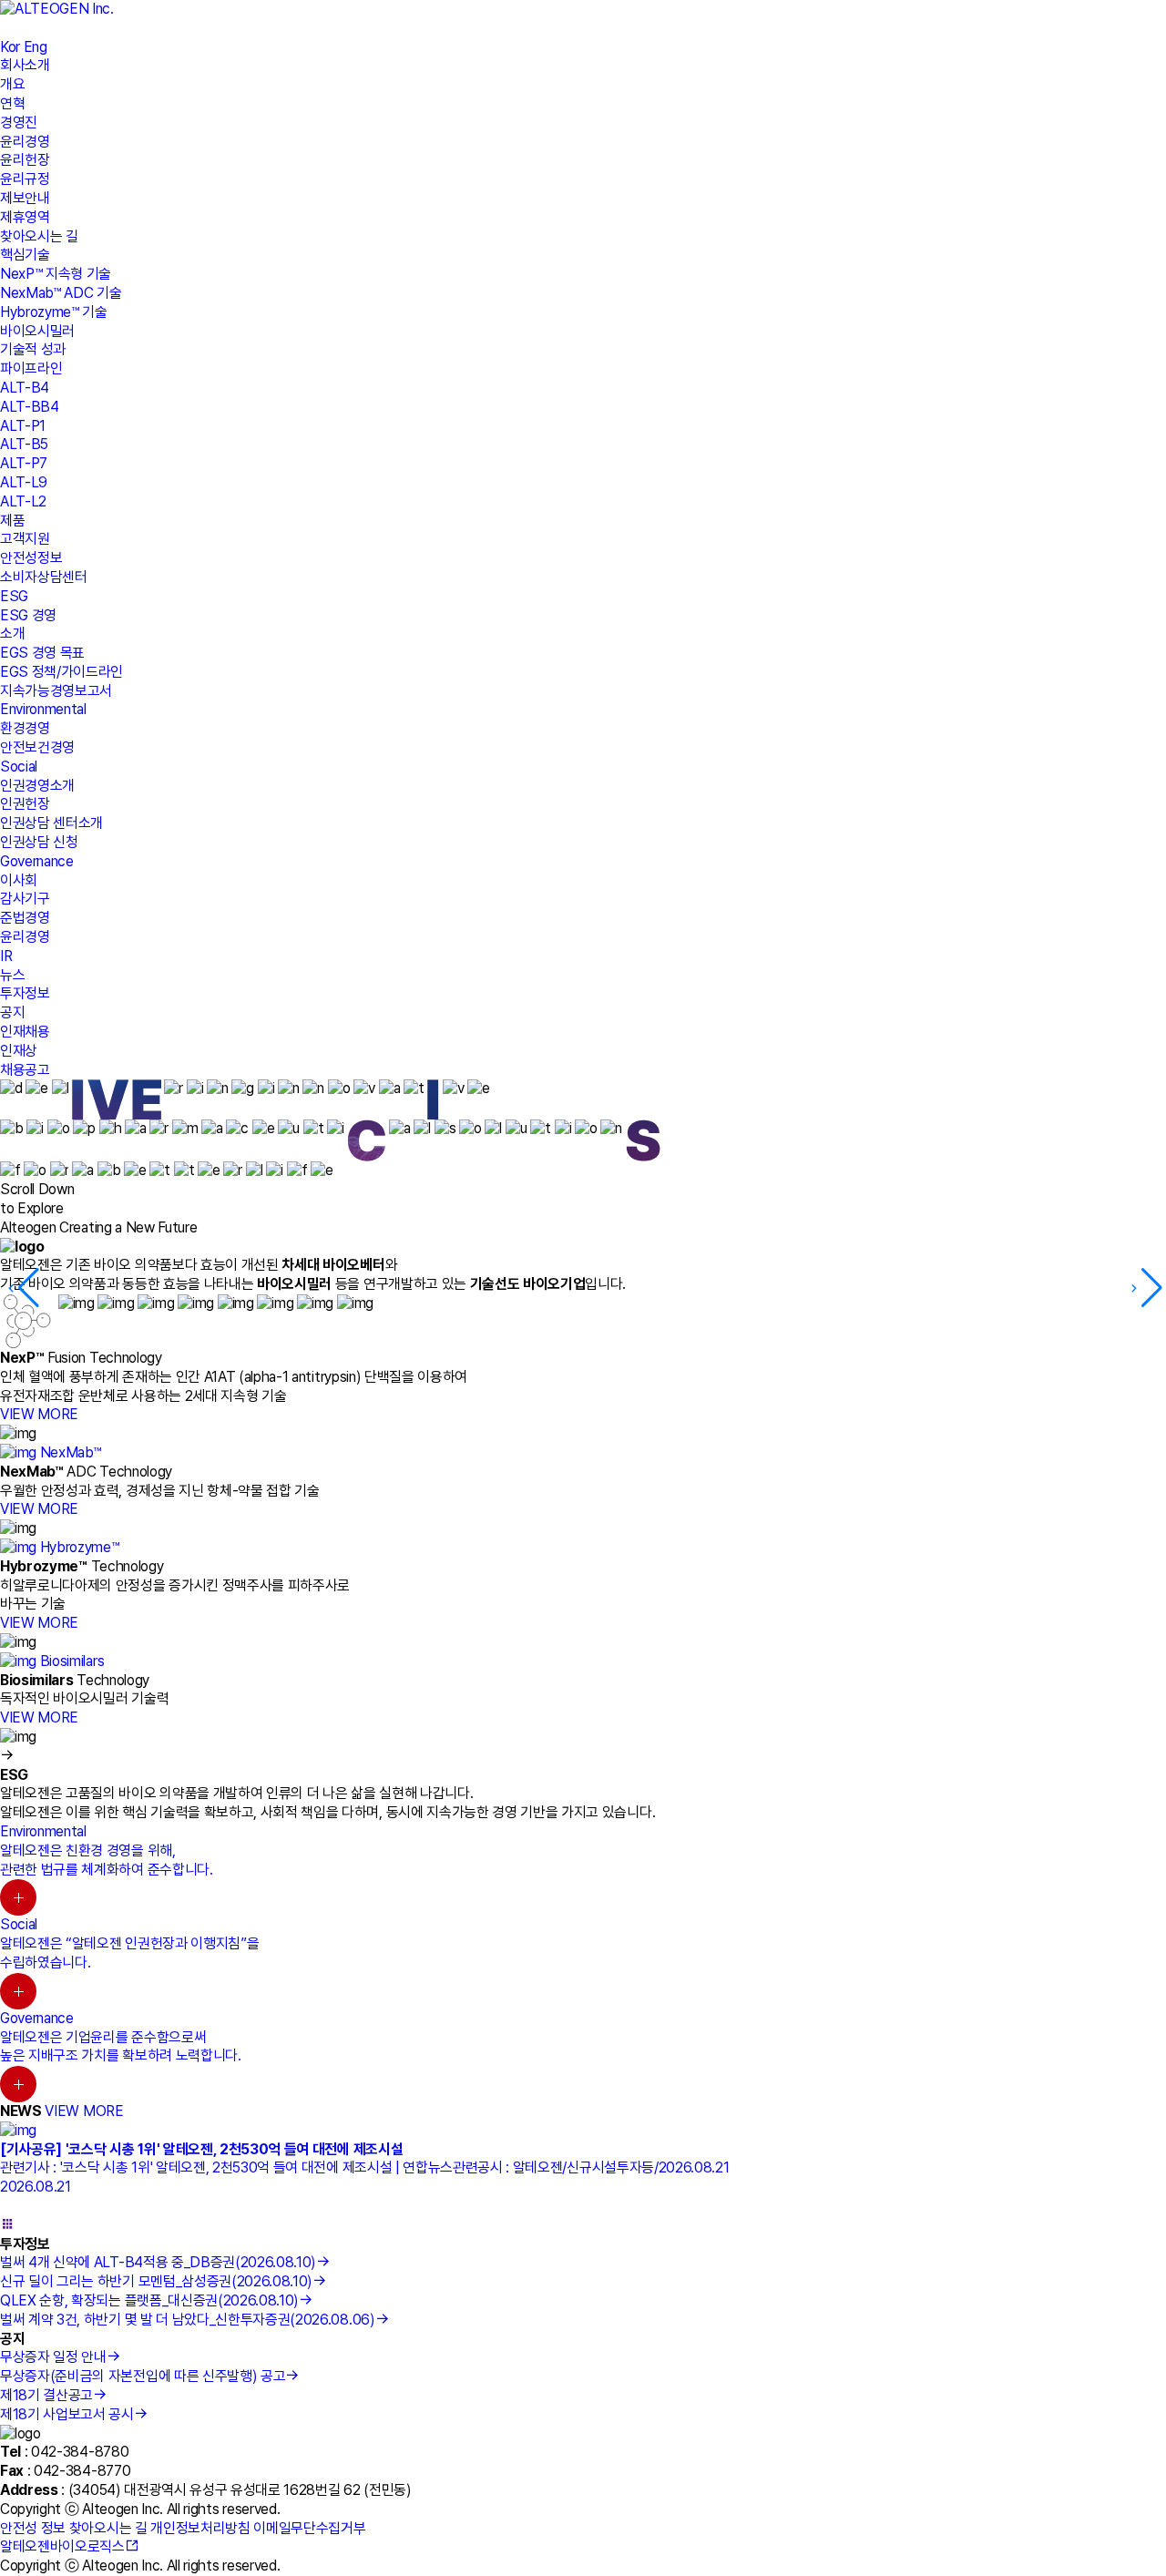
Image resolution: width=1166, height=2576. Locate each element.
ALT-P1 (23, 426)
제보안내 (25, 198)
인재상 (19, 1051)
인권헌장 (25, 804)
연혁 (12, 103)
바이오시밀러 (37, 331)
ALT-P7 (24, 463)
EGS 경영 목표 (42, 653)
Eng (36, 47)
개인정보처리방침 (200, 2528)
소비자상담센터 (44, 577)
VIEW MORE (39, 1414)
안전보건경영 (37, 747)
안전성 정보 (33, 2528)
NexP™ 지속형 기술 (56, 274)
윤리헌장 (25, 160)
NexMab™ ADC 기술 (61, 293)
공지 (12, 1012)
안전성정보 (31, 558)
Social (19, 767)
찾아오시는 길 (39, 236)
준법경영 (25, 918)
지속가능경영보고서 (56, 691)
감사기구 (25, 899)
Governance (37, 861)
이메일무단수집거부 (309, 2528)
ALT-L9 (24, 482)
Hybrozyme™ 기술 (54, 312)
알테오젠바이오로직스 (62, 2546)
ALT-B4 (25, 388)
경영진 (19, 123)
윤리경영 (25, 142)
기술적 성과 (33, 349)
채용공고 (25, 1070)
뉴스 (12, 975)
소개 (12, 634)
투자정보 (25, 993)
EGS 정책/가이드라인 (61, 672)
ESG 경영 (28, 615)
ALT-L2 (23, 501)
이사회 (19, 880)
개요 (12, 84)
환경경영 (25, 728)
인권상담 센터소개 (51, 823)
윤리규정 (25, 179)
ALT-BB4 (30, 407)
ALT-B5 (24, 444)
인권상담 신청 (39, 842)
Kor (10, 47)
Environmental (43, 709)
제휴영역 (25, 217)
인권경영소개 (37, 786)
